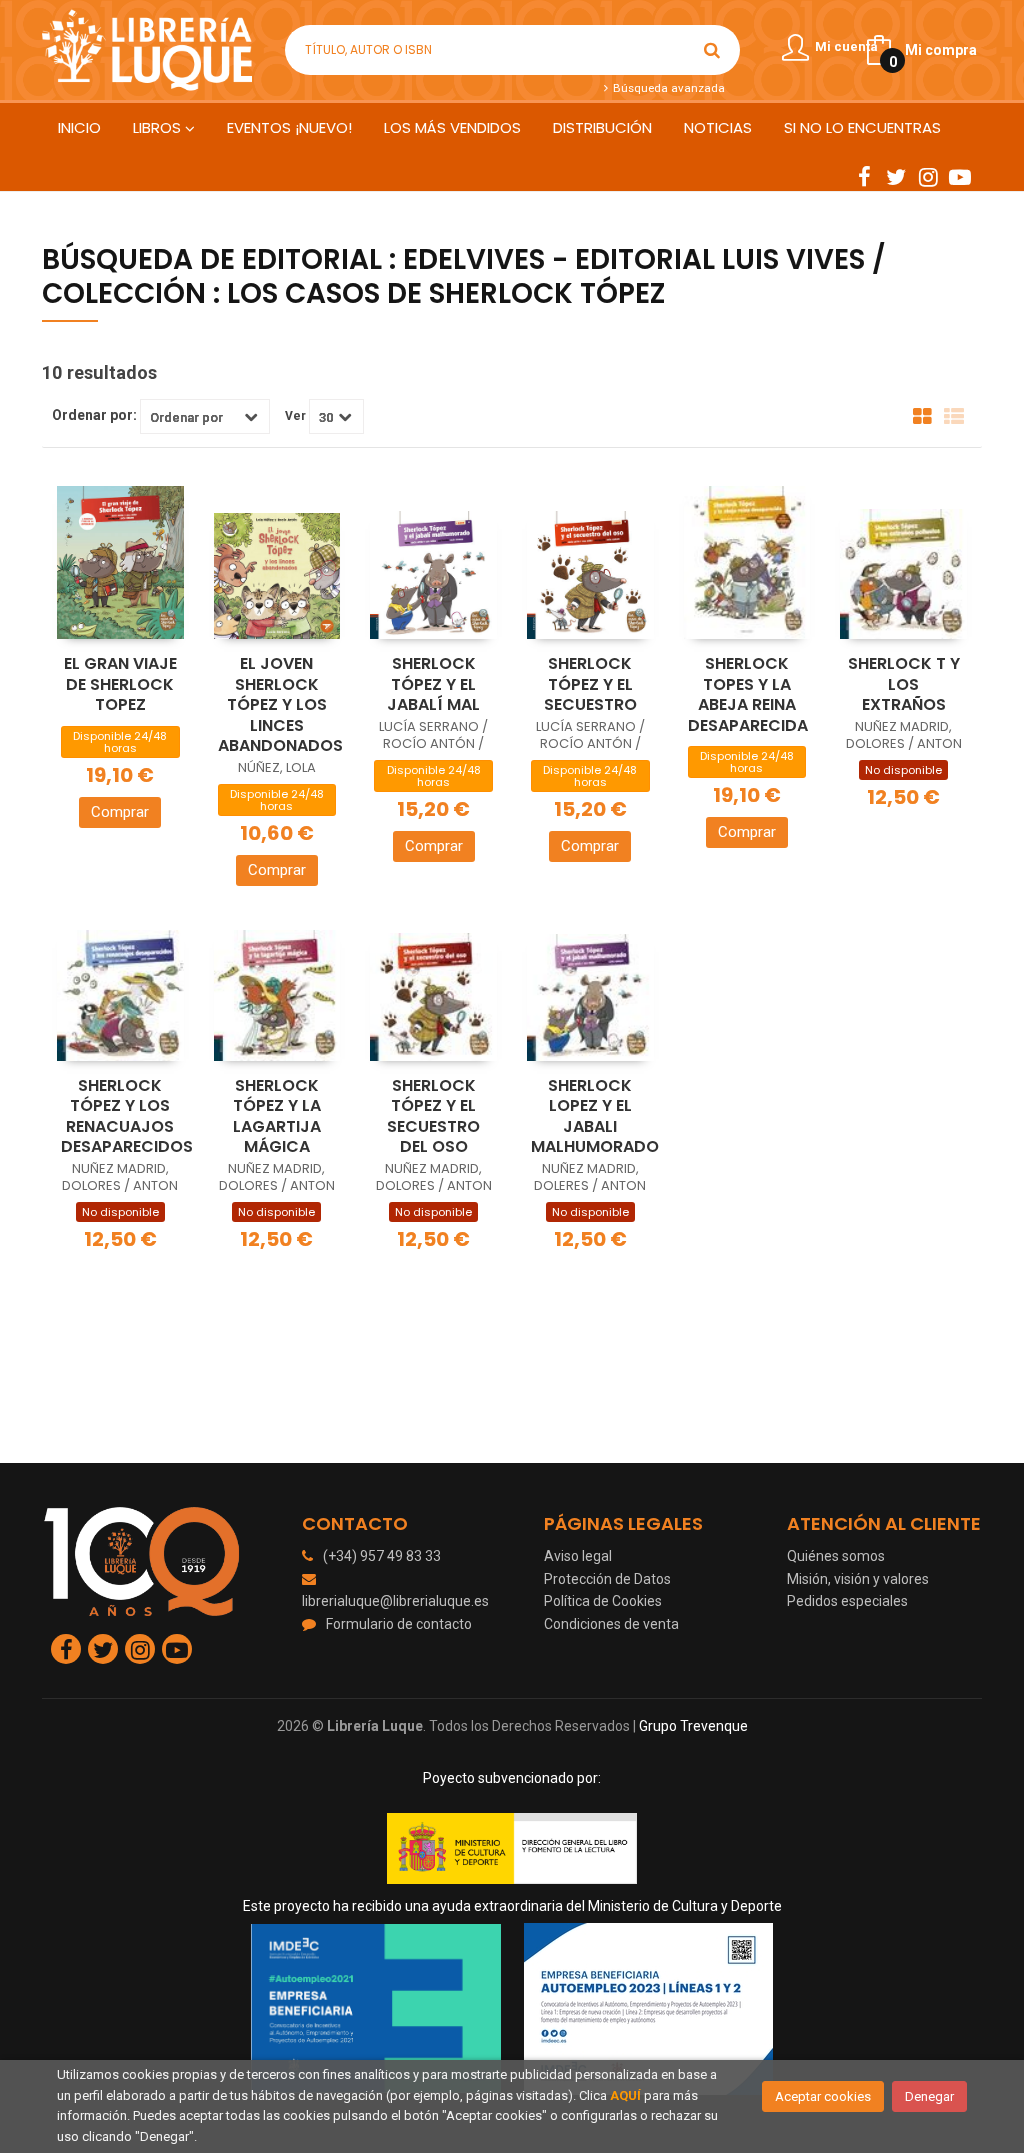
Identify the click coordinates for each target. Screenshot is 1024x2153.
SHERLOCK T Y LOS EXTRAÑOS (904, 684)
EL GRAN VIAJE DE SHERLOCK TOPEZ (120, 684)
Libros (159, 127)
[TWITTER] (896, 176)
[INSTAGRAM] (928, 176)
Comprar (120, 812)
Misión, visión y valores (858, 1579)
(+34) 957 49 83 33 (382, 1556)
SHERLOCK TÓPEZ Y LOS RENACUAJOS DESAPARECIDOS (127, 1116)
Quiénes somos (836, 1556)
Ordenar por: (94, 415)
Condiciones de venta (611, 1624)
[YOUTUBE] (960, 176)
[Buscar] (712, 50)
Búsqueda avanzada (667, 88)
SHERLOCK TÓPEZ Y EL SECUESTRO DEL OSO (433, 1116)
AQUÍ (625, 2095)
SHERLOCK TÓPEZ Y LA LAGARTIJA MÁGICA (277, 1116)
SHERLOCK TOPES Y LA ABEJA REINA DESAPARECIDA (748, 694)
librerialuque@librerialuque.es (395, 1601)
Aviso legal (578, 1556)
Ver (295, 416)
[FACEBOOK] (864, 176)
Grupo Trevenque (693, 1726)
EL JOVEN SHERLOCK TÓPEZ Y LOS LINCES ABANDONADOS (280, 704)
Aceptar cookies (823, 2096)
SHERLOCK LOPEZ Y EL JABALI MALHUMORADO (595, 1116)
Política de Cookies (603, 1601)
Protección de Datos (607, 1579)
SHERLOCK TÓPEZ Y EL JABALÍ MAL (433, 684)
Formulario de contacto (399, 1624)
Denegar (929, 2096)
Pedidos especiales (847, 1601)
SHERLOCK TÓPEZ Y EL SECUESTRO (590, 684)
